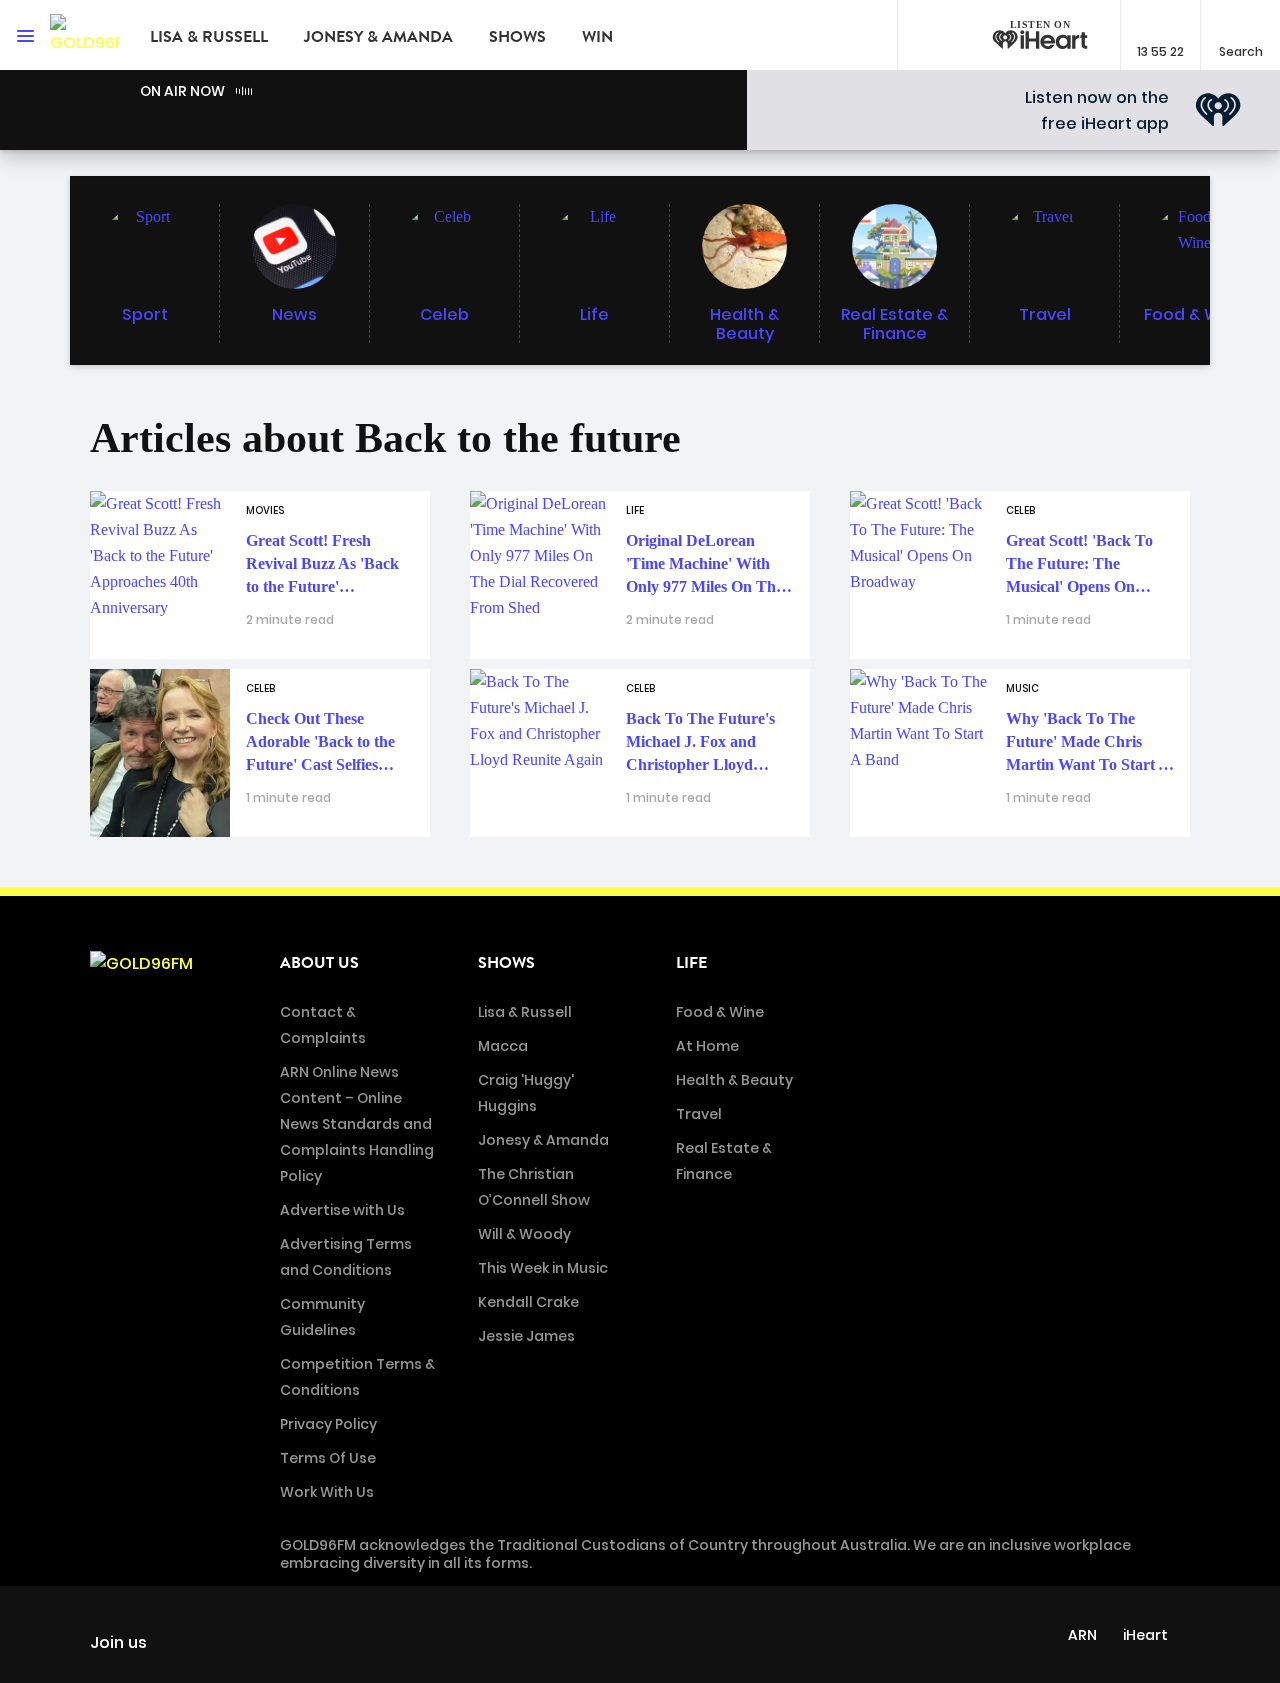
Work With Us (327, 1492)
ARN (1082, 1635)
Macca (503, 1046)
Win (597, 37)
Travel (699, 1114)
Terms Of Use (328, 1458)
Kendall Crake (528, 1302)
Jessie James (526, 1336)
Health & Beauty (734, 1080)
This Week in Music (543, 1268)
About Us (319, 963)
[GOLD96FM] (85, 35)
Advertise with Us (342, 1210)
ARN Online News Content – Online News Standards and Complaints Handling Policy (357, 1124)
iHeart (1145, 1635)
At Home (707, 1046)
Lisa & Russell (209, 37)
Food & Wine (720, 1012)
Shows (517, 37)
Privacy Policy (328, 1424)
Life (691, 963)
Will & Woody (524, 1234)
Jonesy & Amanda (378, 37)
